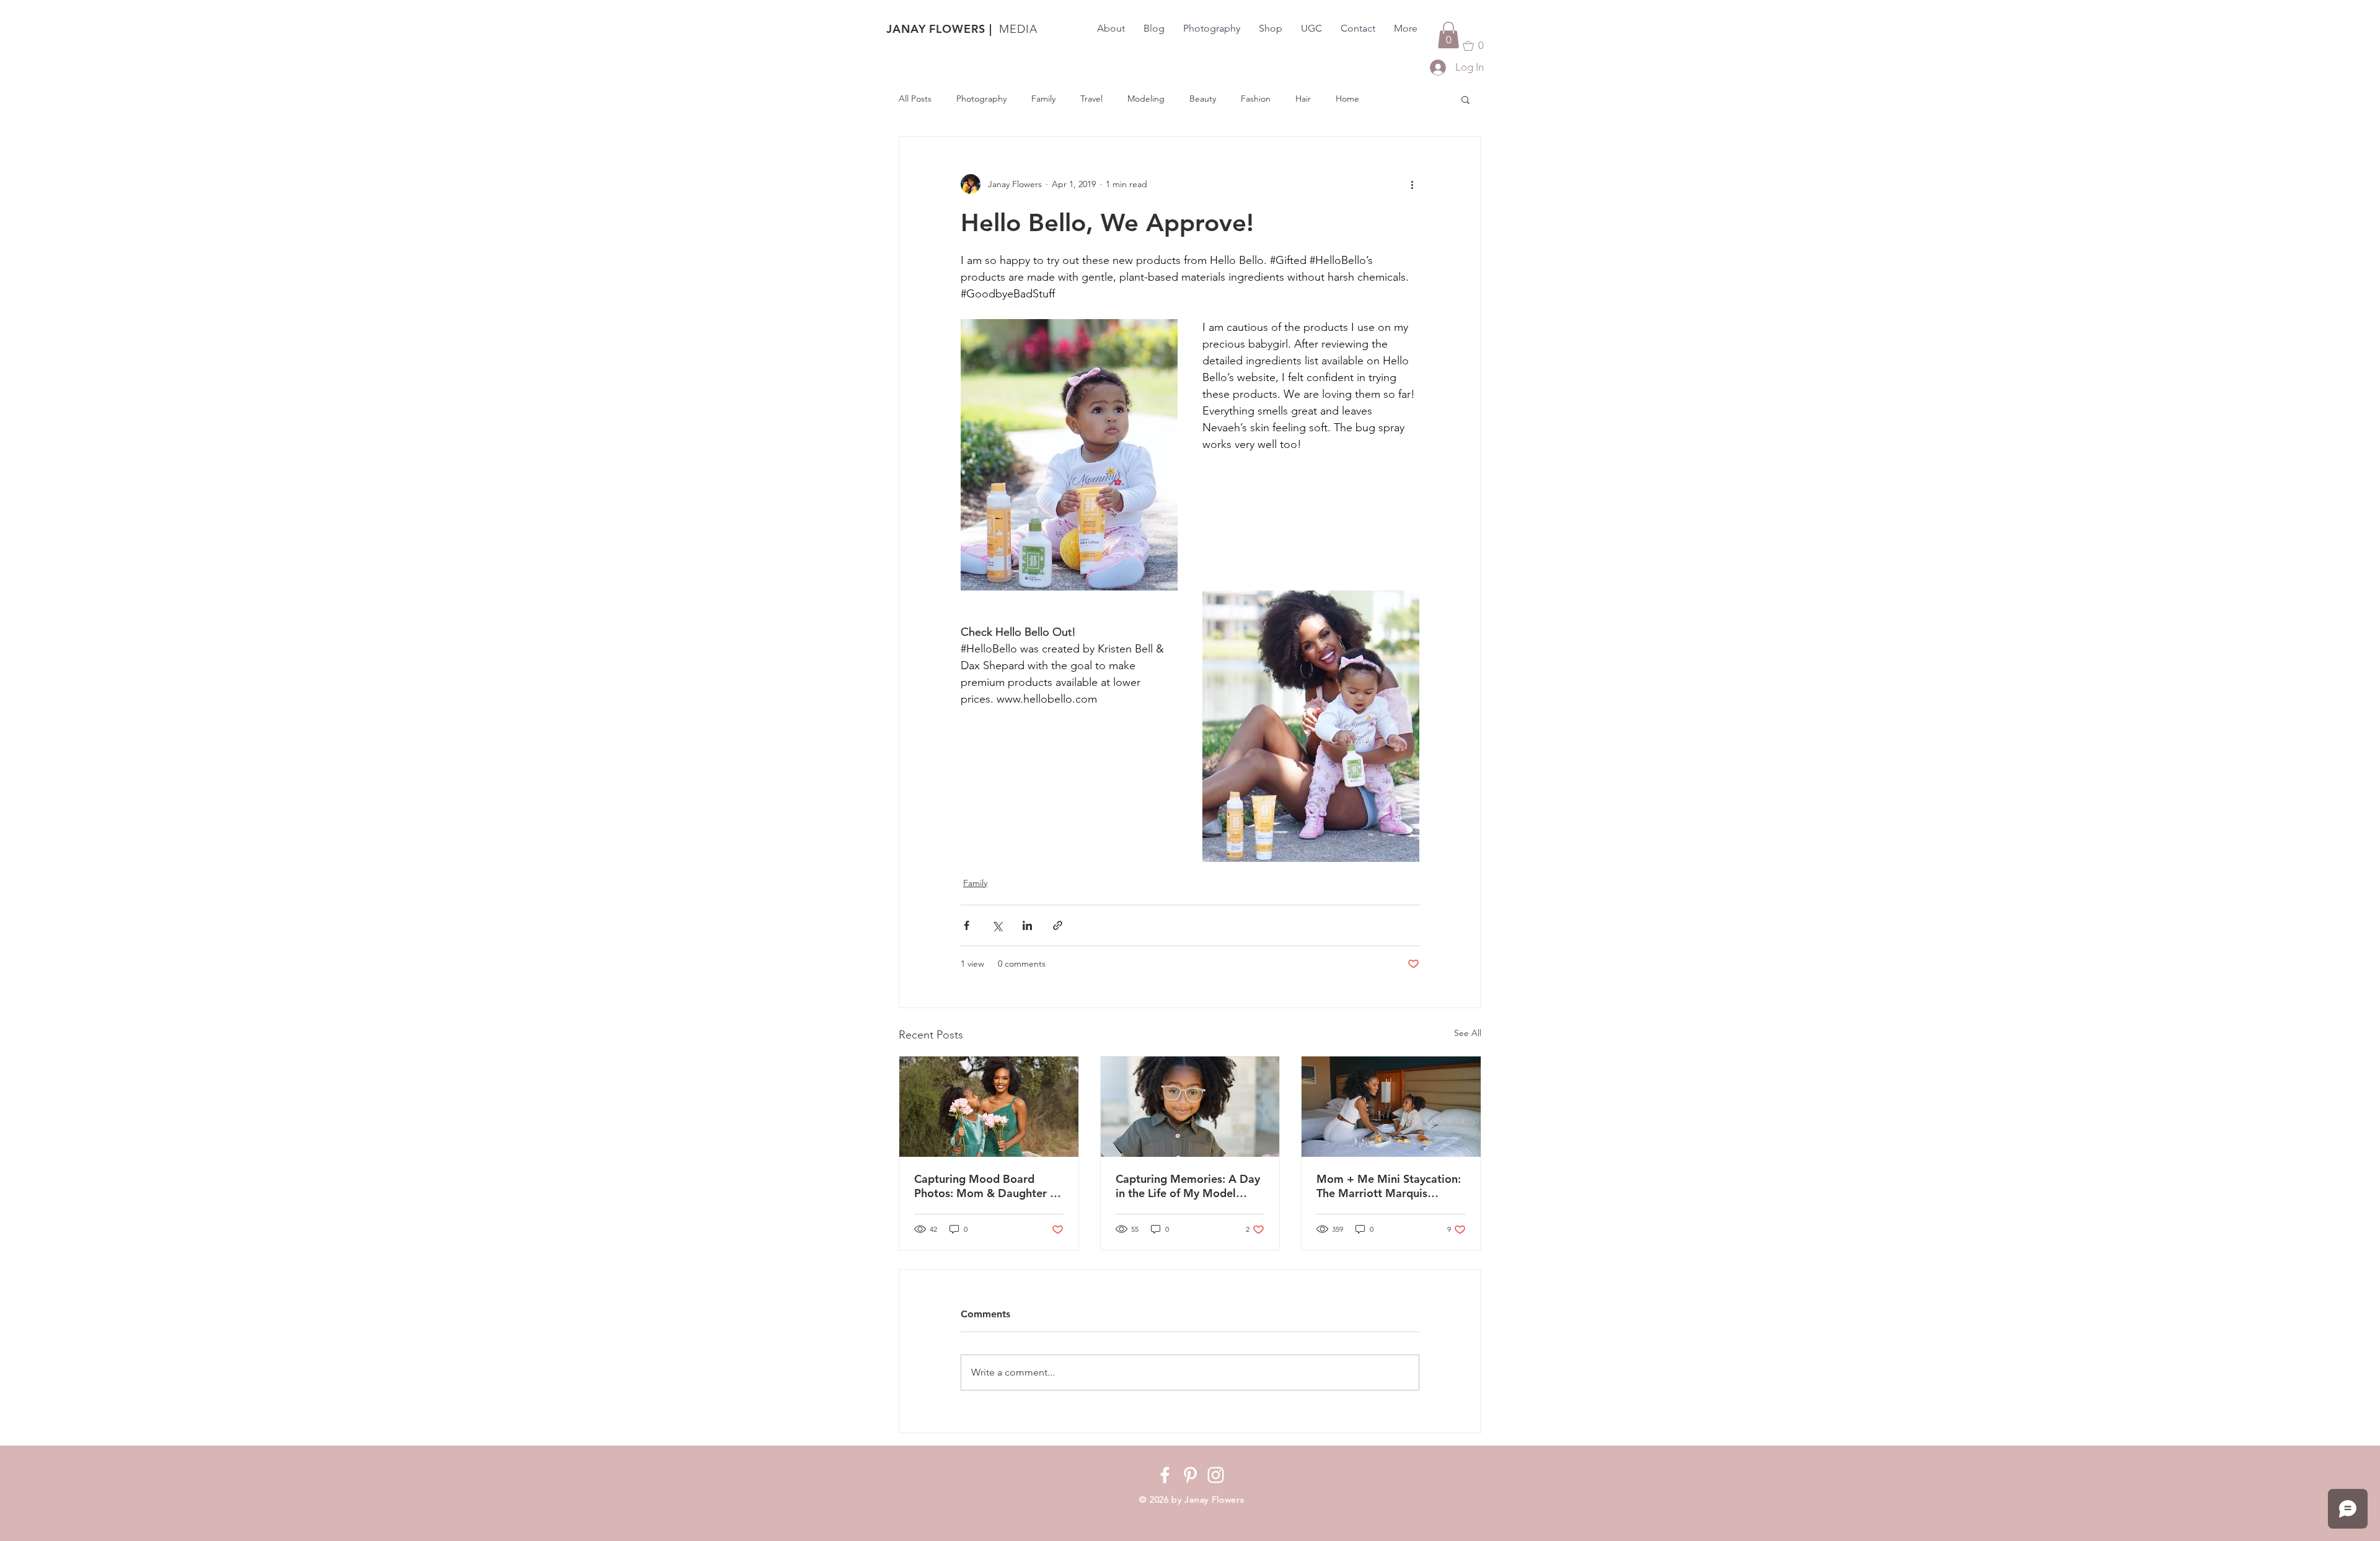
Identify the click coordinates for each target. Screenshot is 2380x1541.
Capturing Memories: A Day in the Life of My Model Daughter (1188, 1186)
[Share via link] (1058, 925)
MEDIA (1018, 29)
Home (1347, 99)
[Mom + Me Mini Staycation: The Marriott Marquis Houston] (1391, 1107)
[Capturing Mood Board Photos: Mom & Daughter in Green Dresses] (989, 1107)
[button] (1448, 35)
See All (1468, 1033)
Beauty (1203, 99)
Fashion (1256, 99)
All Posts (915, 99)
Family (1043, 99)
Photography (981, 99)
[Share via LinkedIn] (1027, 925)
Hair (1303, 99)
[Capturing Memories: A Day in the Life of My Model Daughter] (1190, 1107)
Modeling (1146, 99)
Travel (1091, 99)
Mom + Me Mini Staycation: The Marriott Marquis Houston (1389, 1186)
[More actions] (1412, 184)
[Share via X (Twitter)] (997, 925)
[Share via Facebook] (967, 925)
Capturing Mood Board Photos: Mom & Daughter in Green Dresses (987, 1186)
